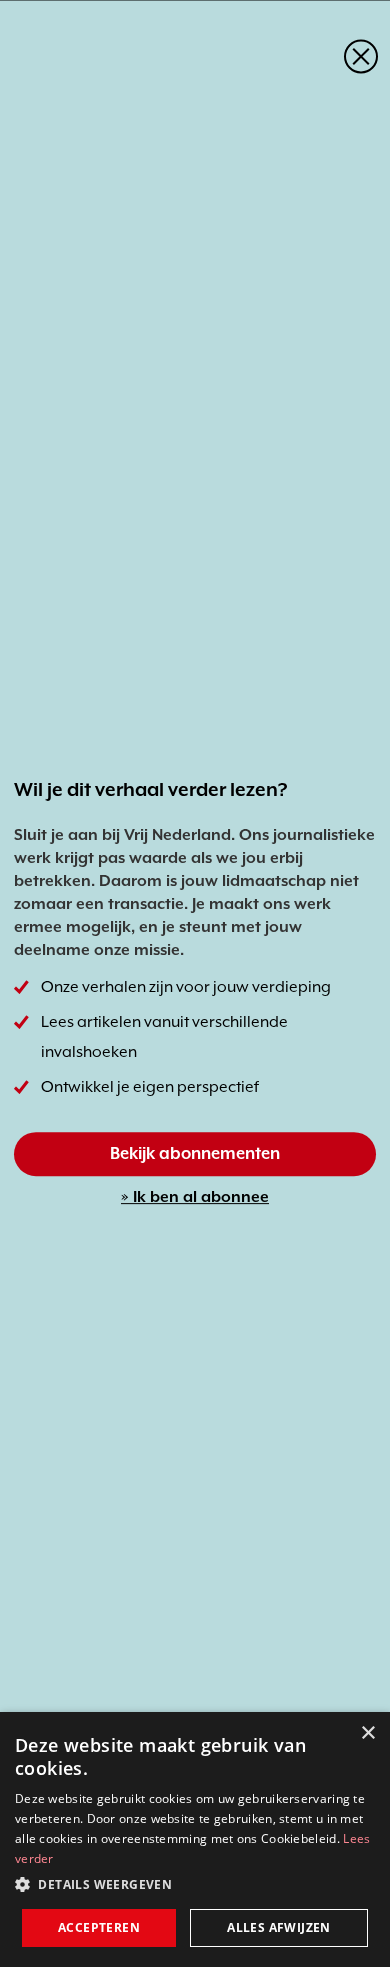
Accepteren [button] (99, 1927)
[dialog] (195, 1839)
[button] (195, 1885)
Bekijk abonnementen (195, 1153)
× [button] (367, 1733)
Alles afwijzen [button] (279, 1927)
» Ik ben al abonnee (195, 1197)
